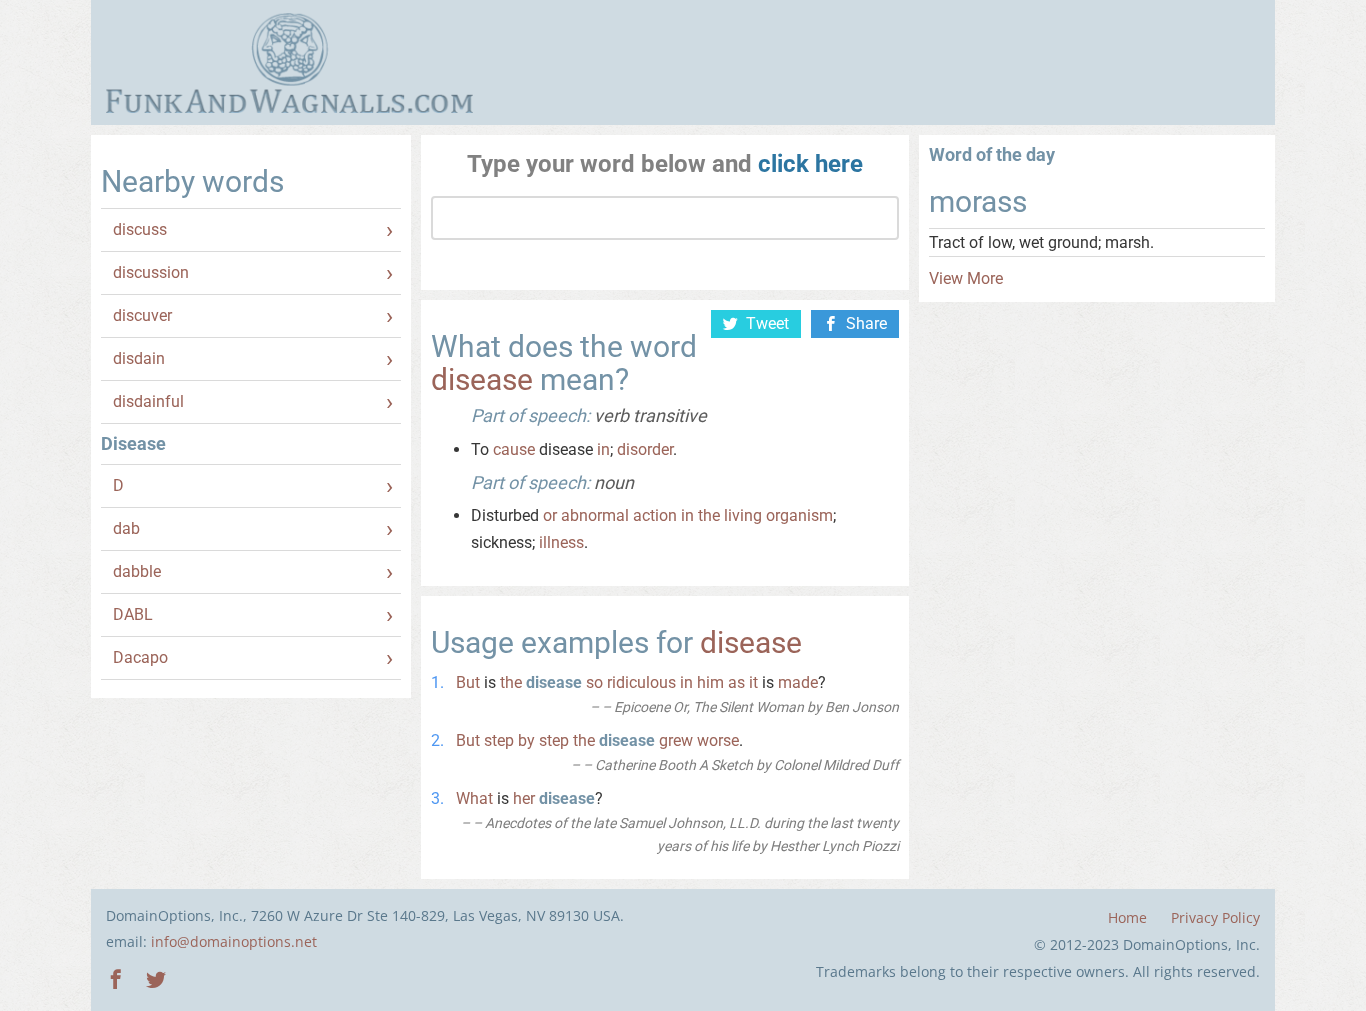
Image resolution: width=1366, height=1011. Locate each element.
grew (676, 740)
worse (718, 740)
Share (866, 323)
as (736, 682)
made (798, 682)
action (655, 515)
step (499, 740)
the (709, 515)
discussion (151, 272)
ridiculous (641, 682)
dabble (137, 571)
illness (561, 542)
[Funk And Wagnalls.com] (289, 63)
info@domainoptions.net (234, 941)
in (603, 449)
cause (514, 449)
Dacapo (140, 657)
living (743, 515)
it (753, 682)
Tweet (767, 323)
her (524, 798)
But (468, 682)
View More (966, 278)
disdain (139, 358)
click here (810, 164)
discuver (142, 315)
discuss (140, 229)
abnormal (595, 515)
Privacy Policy (1215, 917)
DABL (133, 614)
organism (799, 515)
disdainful (148, 401)
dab (126, 528)
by (526, 740)
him (710, 682)
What (474, 798)
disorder (645, 449)
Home (1127, 917)
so (594, 682)
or (550, 515)
